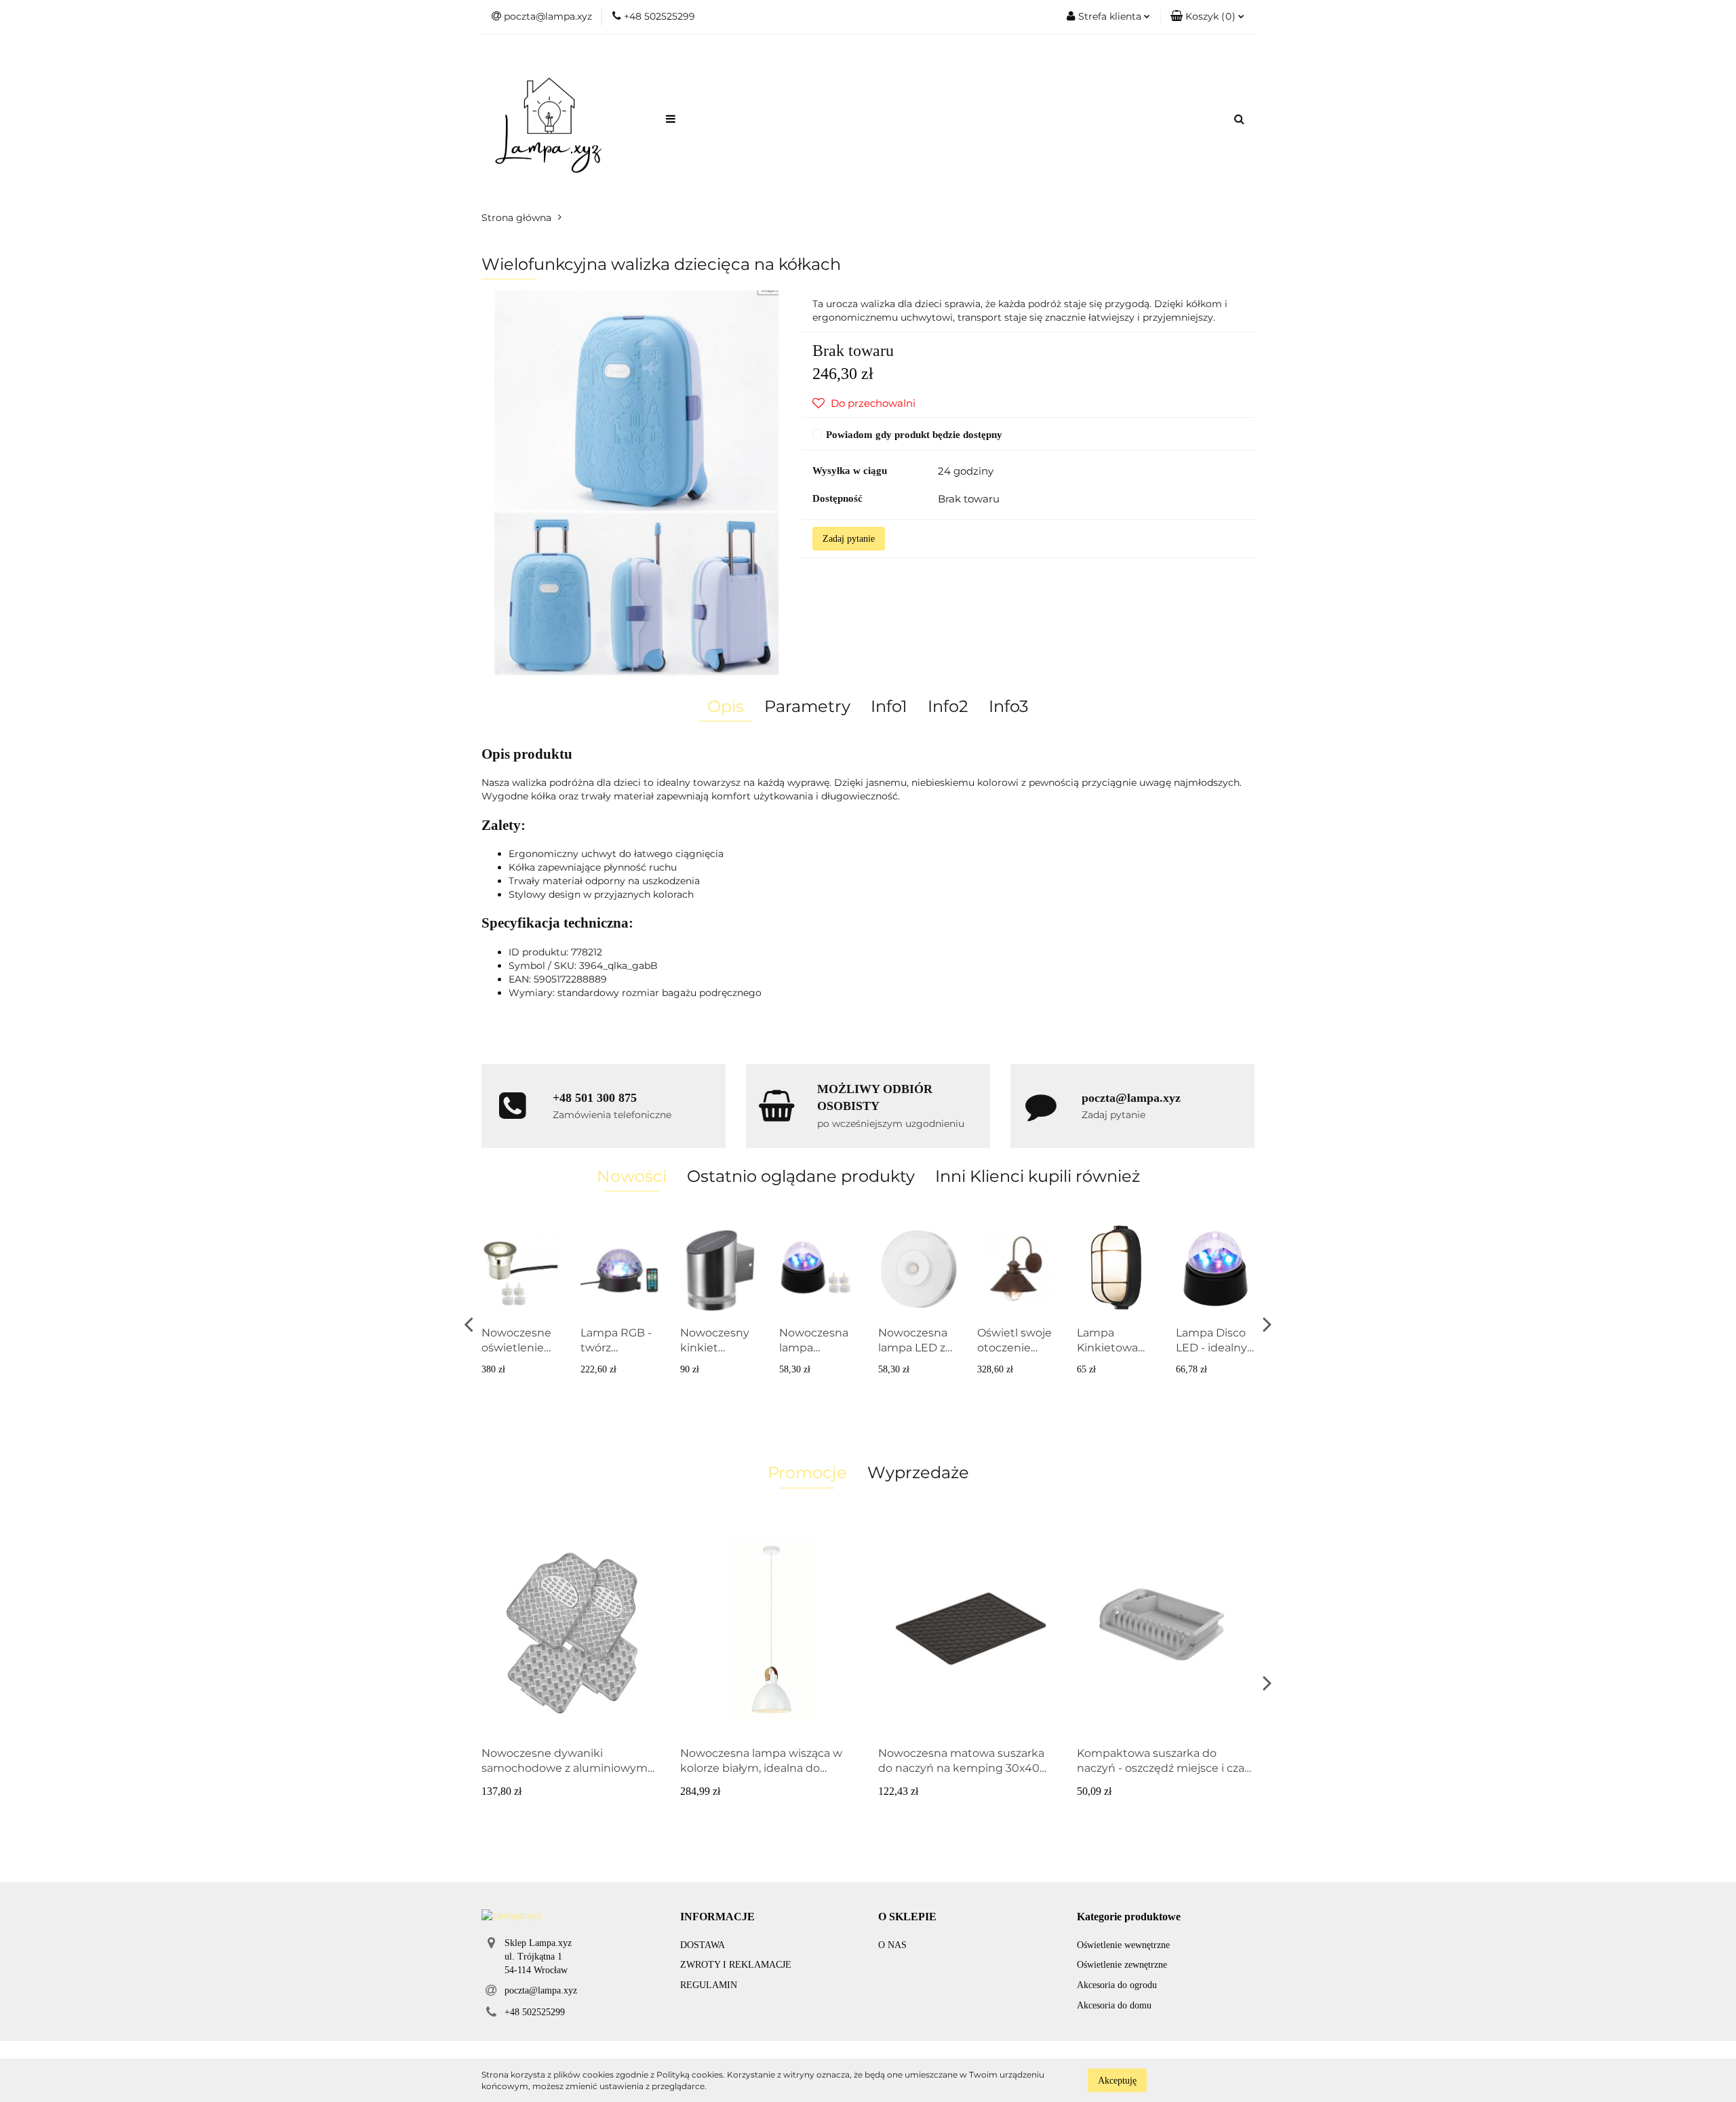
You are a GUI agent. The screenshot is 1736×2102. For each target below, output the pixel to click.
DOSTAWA (703, 1945)
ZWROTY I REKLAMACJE (736, 1965)
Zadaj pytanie (849, 539)
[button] (717, 1917)
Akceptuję (1117, 2080)
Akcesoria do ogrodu (1117, 1985)
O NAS (892, 1945)
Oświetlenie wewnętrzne (1123, 1945)
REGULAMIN (709, 1985)
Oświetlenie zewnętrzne (1122, 1965)
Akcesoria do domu (1114, 2005)
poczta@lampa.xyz (541, 1990)
